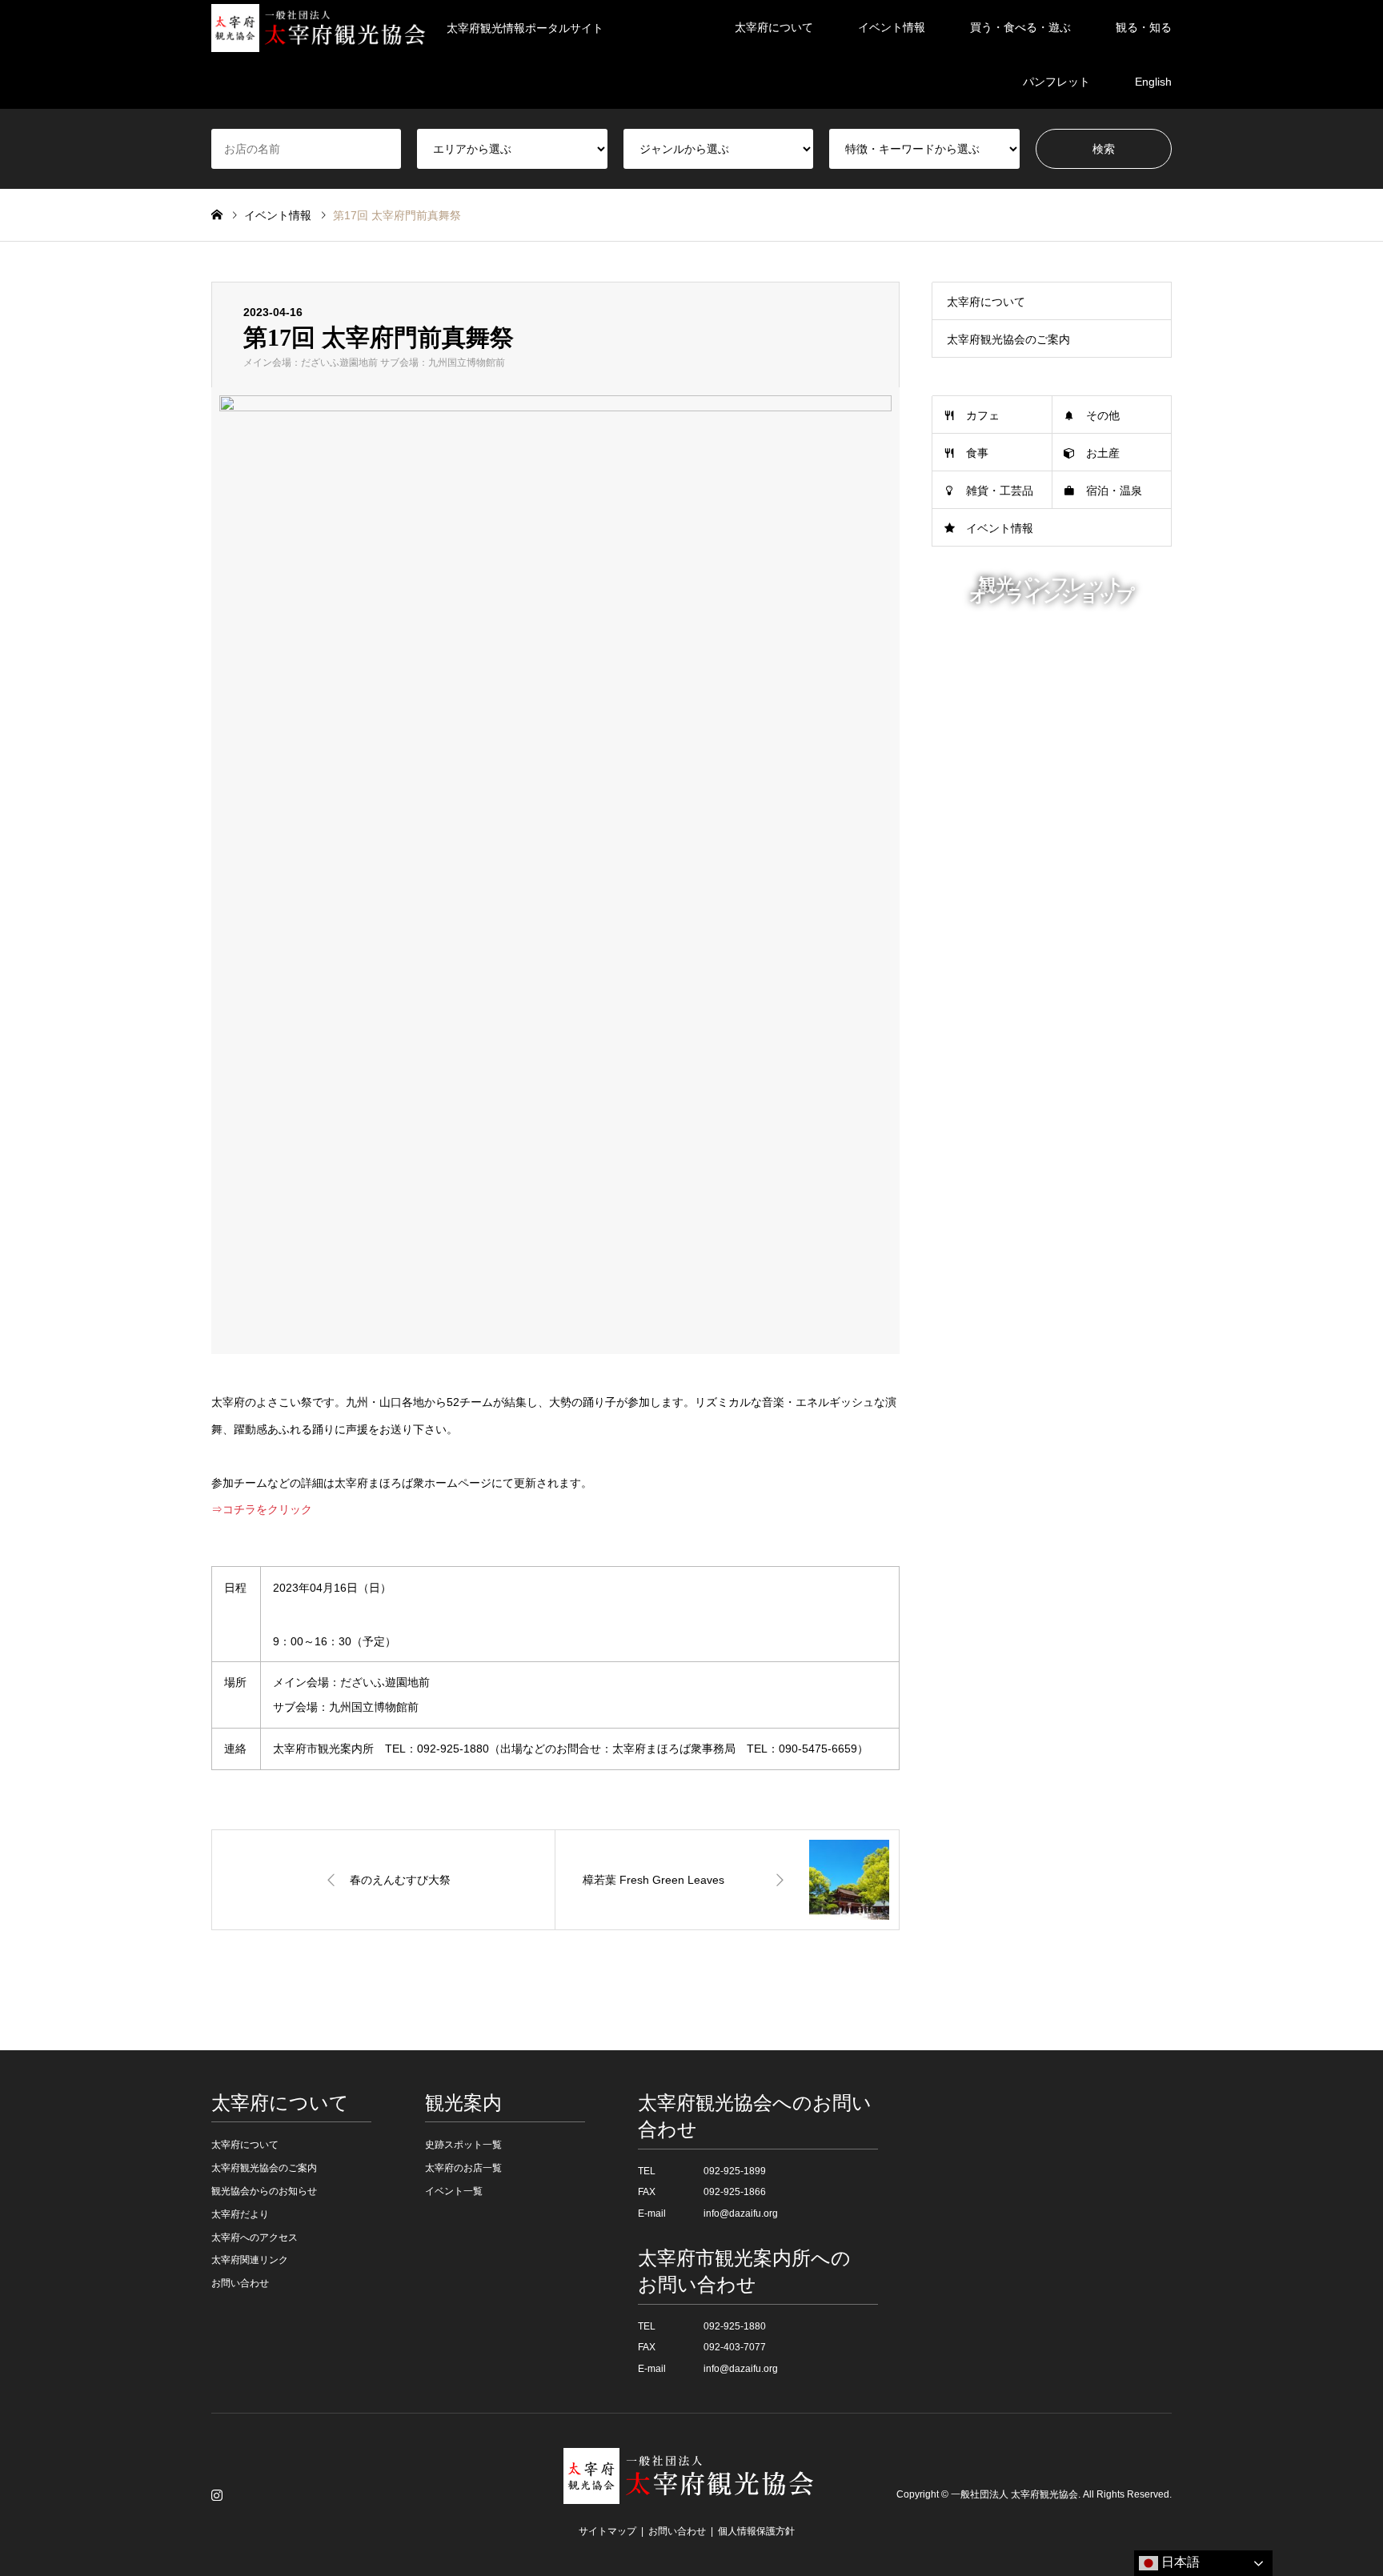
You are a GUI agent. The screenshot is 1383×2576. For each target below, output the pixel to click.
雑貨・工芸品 (1000, 491)
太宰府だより (240, 2214)
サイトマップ (607, 2531)
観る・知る (1144, 27)
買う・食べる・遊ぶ (1020, 27)
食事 (977, 453)
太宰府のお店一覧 (463, 2168)
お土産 (1103, 453)
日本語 (1179, 2562)
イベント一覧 (454, 2191)
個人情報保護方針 (756, 2531)
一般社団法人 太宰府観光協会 (1014, 2494)
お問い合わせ (240, 2283)
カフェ (983, 415)
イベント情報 (892, 27)
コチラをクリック (267, 1509)
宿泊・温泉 (1114, 491)
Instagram (217, 2494)
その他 (1103, 415)
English (1153, 82)
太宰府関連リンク (250, 2260)
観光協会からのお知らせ (264, 2191)
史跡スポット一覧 (463, 2145)
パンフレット (1056, 82)
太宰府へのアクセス (255, 2237)
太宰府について (774, 27)
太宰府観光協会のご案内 (1008, 339)
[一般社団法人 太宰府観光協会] (691, 2494)
